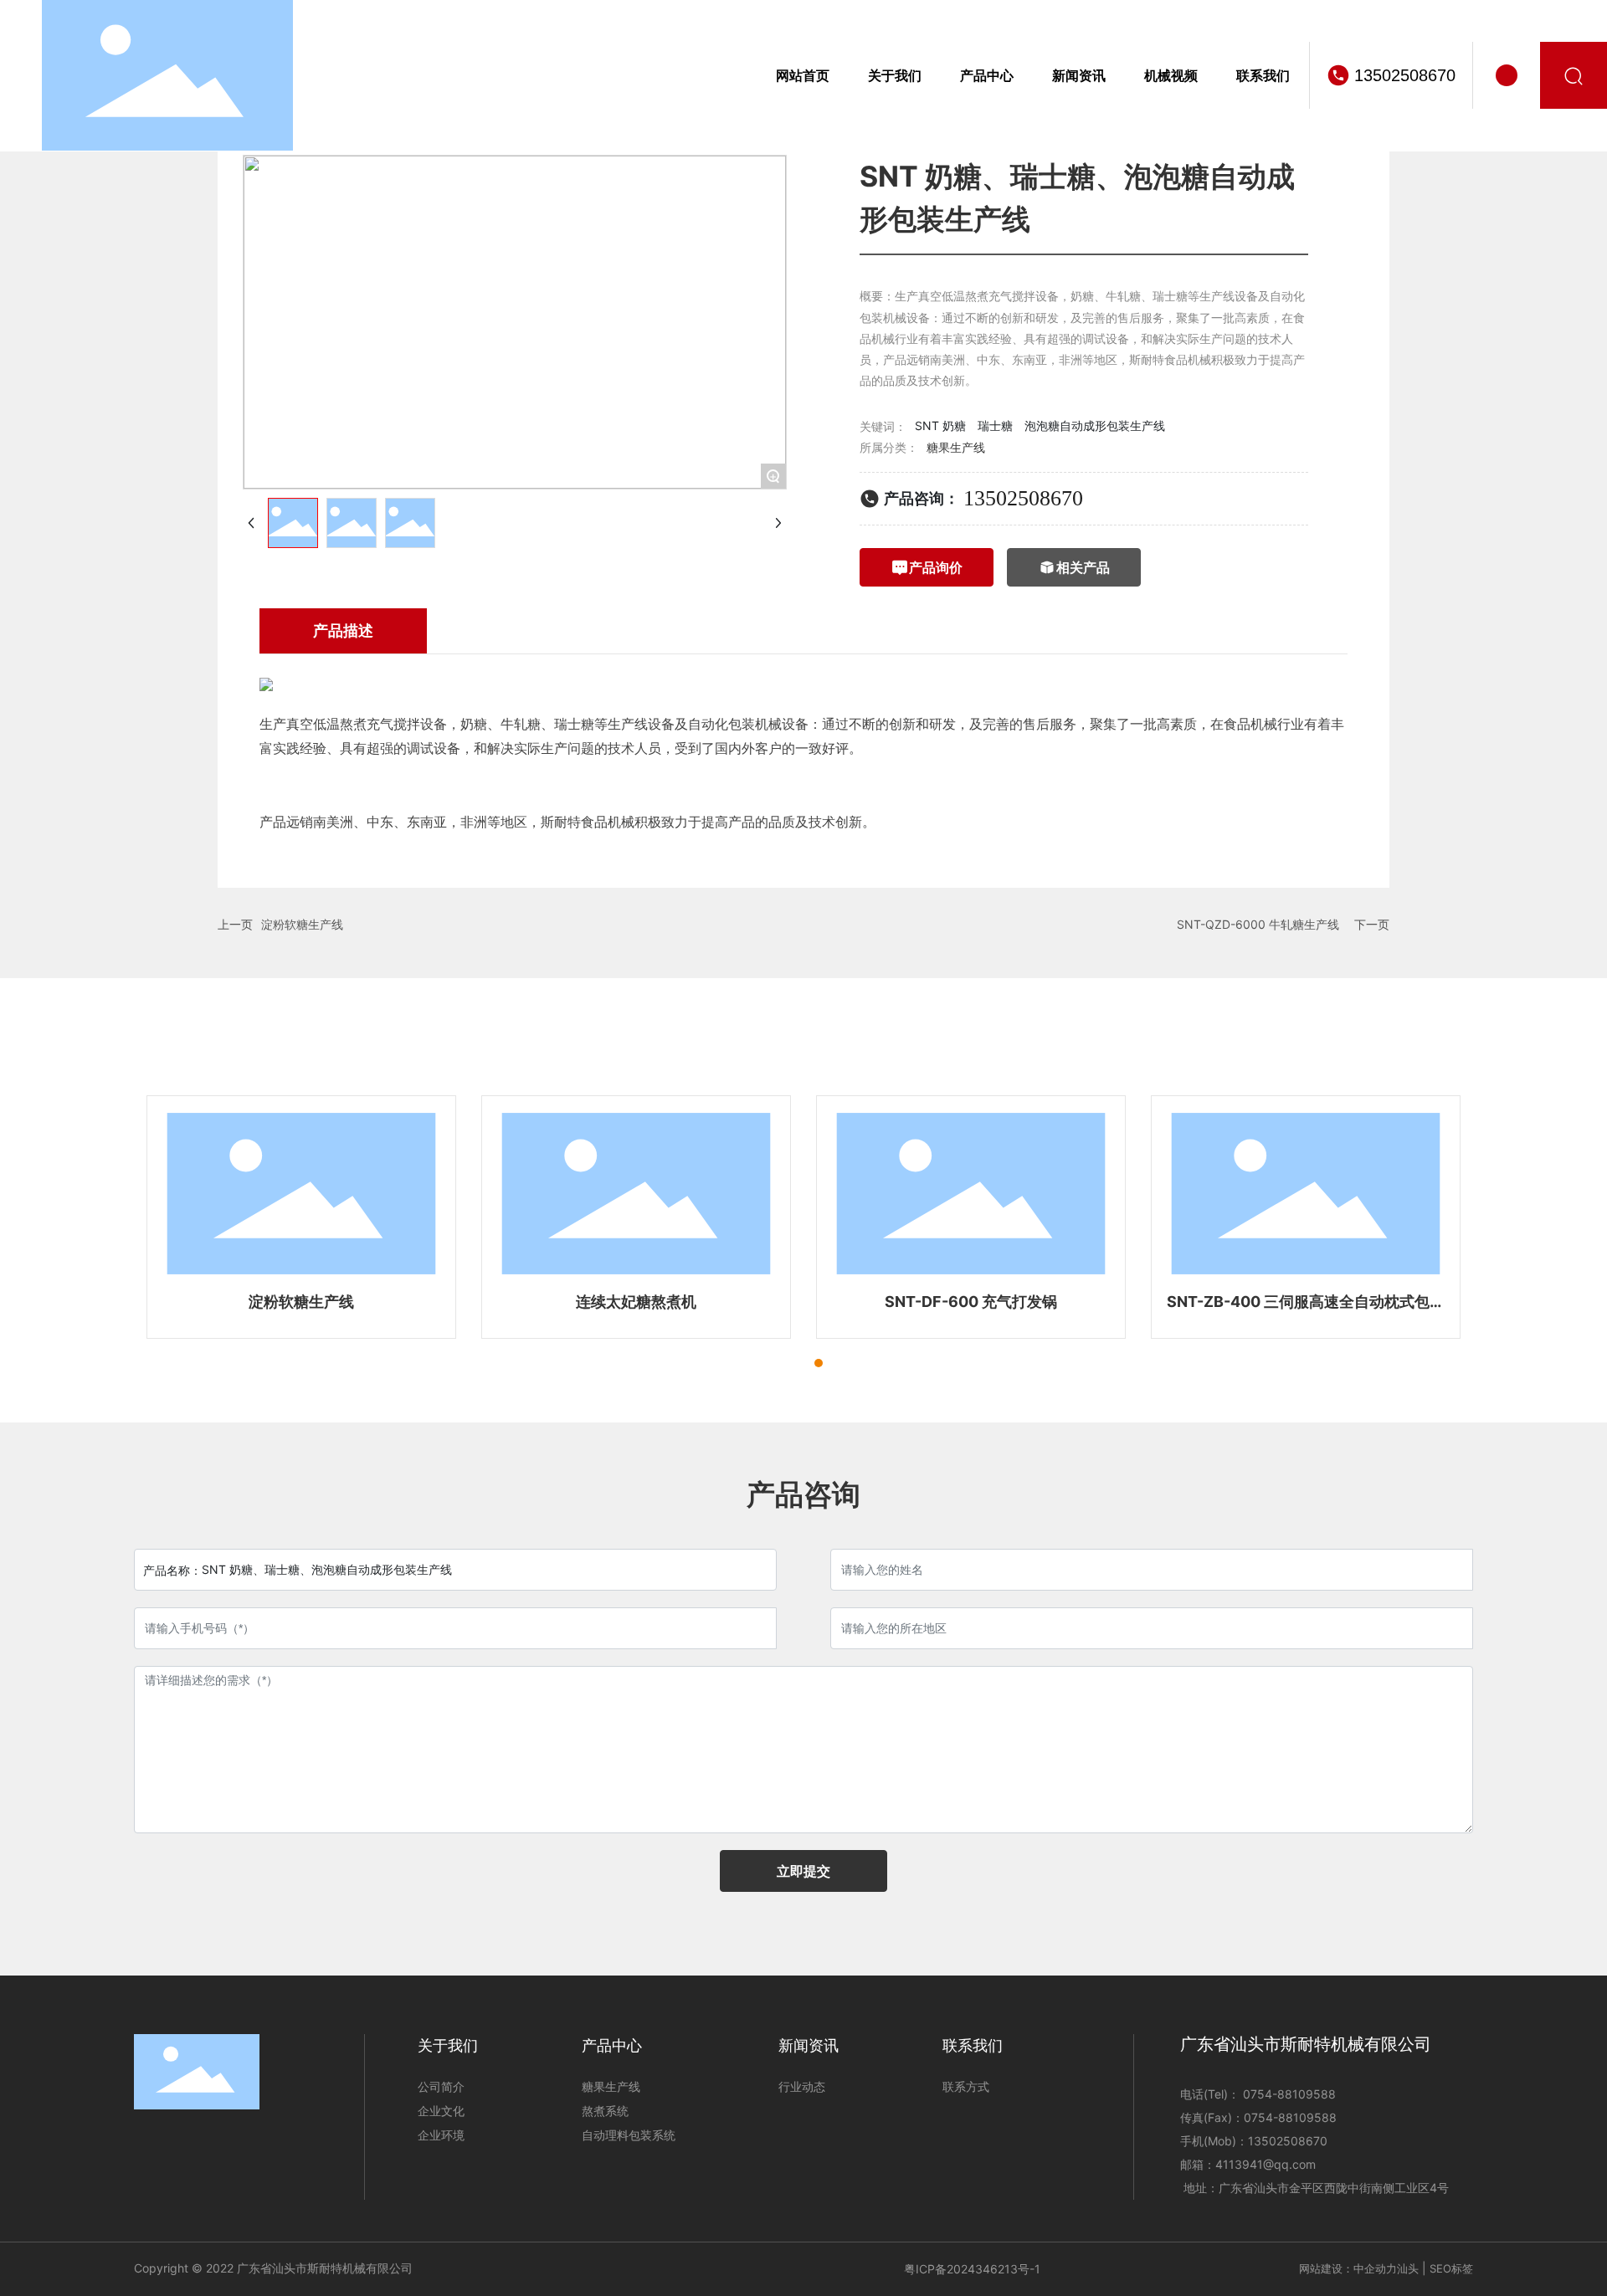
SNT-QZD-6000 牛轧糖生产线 (1258, 924)
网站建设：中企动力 (1348, 2268)
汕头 (1408, 2268)
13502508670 (1405, 75)
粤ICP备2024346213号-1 (972, 2269)
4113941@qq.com (1266, 2164)
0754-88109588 (1288, 2094)
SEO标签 (1451, 2268)
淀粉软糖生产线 (302, 924)
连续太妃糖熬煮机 (636, 1302)
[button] (788, 1363)
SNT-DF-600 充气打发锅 (971, 1302)
